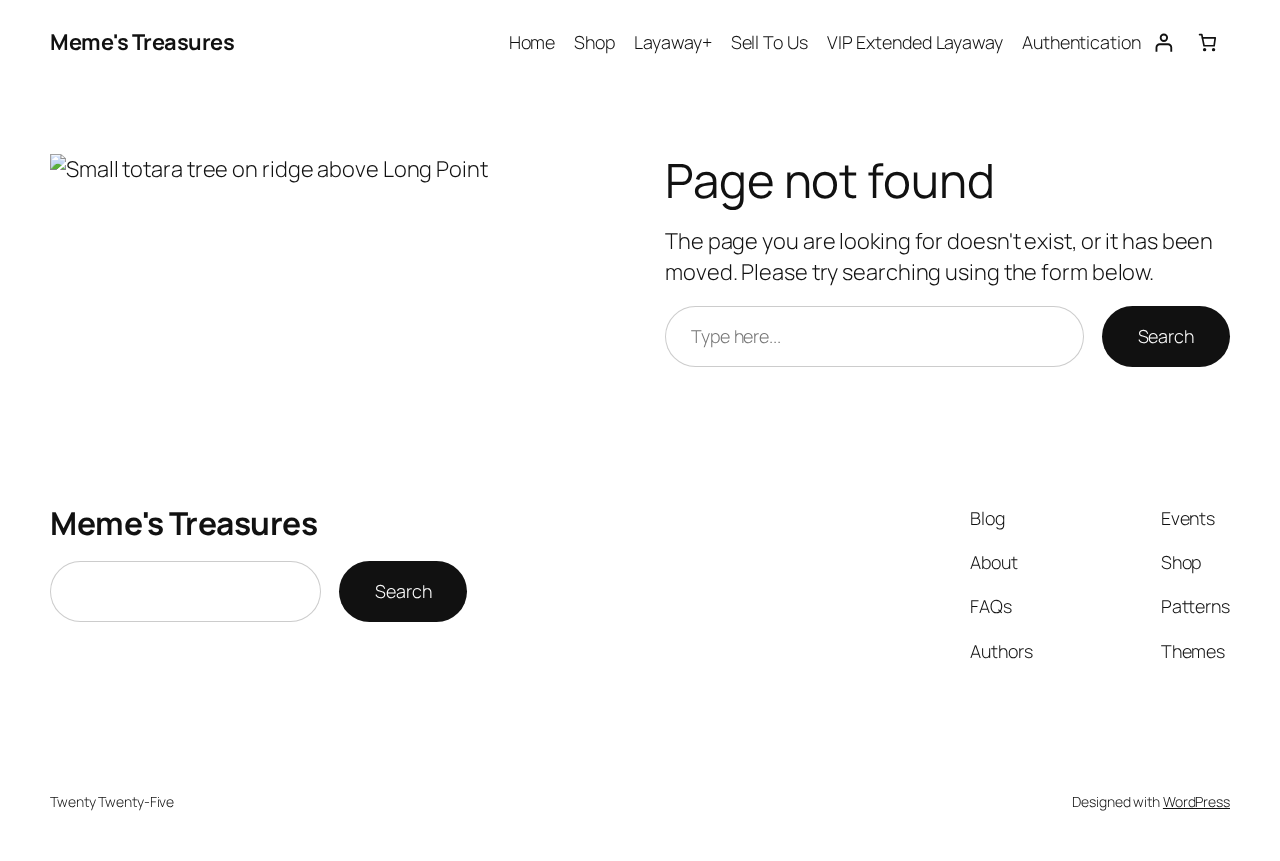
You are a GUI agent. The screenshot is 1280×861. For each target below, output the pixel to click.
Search (1166, 336)
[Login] (1163, 42)
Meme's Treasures (142, 42)
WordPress (1196, 801)
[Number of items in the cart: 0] (1207, 42)
